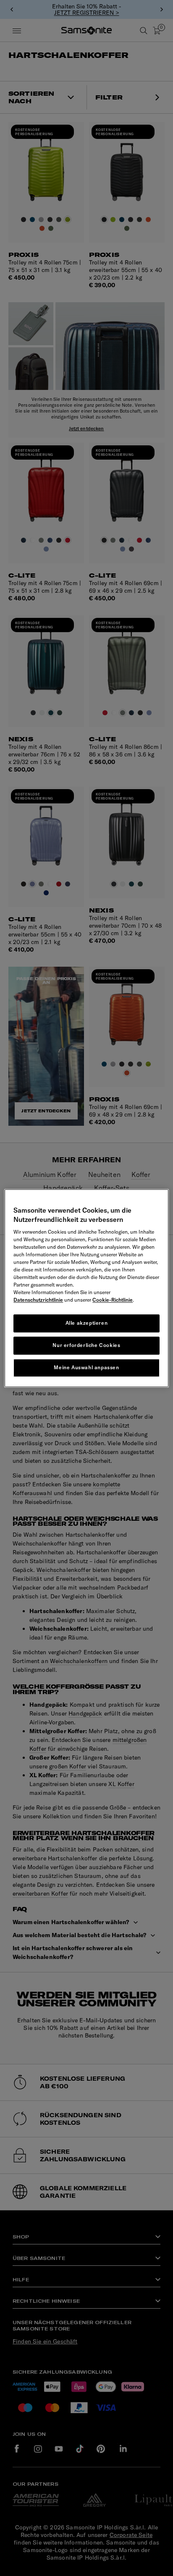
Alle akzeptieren (87, 1323)
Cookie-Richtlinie (113, 1300)
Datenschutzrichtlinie (38, 1300)
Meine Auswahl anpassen (86, 1367)
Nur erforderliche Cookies (86, 1345)
